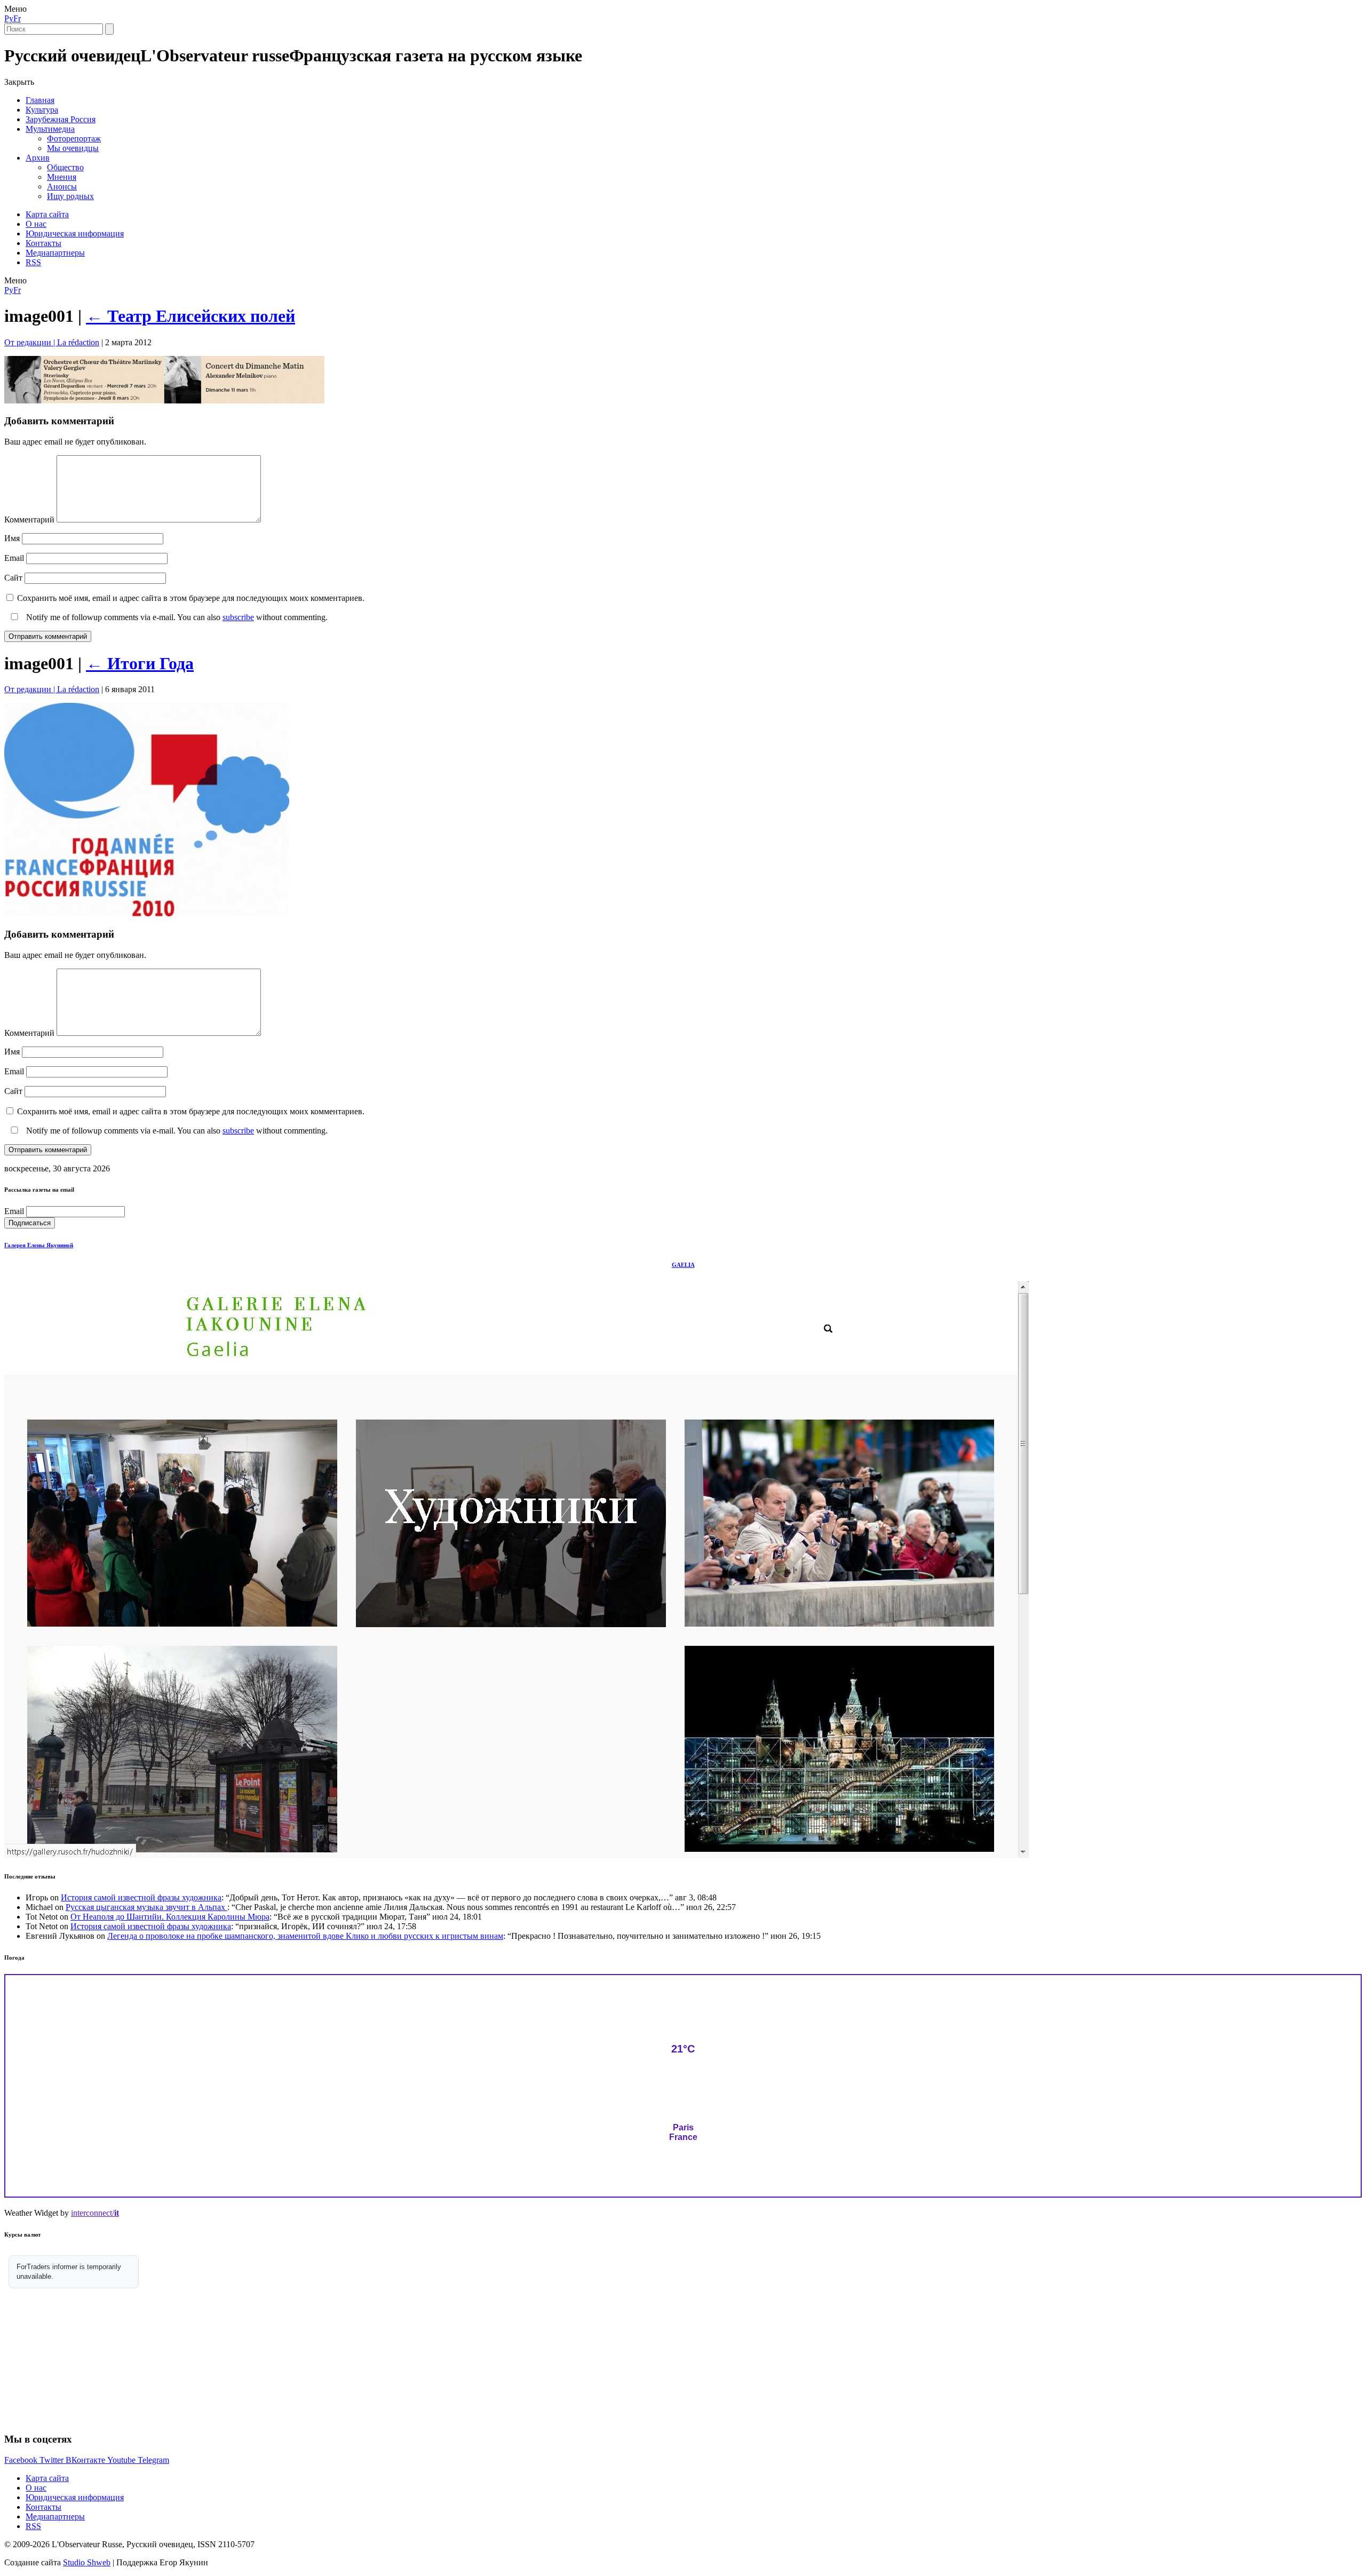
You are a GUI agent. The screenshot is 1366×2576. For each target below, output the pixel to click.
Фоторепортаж (74, 138)
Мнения (62, 177)
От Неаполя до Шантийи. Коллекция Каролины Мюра (170, 1917)
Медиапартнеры (55, 253)
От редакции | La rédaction (52, 342)
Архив (38, 158)
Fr (17, 18)
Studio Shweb (87, 2562)
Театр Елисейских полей (190, 316)
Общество (65, 167)
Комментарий (29, 520)
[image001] (164, 401)
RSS (33, 262)
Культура (42, 110)
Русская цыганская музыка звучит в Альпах (146, 1907)
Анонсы (62, 187)
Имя (12, 538)
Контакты (43, 243)
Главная (40, 100)
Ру (9, 18)
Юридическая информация (75, 233)
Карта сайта (47, 214)
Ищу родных (70, 196)
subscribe (238, 617)
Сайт (13, 578)
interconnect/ (95, 2213)
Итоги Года (140, 663)
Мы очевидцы (73, 148)
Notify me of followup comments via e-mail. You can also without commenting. (176, 617)
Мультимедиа (50, 129)
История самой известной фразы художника (141, 1897)
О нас (36, 224)
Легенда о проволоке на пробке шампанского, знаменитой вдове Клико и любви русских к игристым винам (305, 1936)
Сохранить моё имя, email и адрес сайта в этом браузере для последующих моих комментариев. (191, 598)
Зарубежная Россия (61, 119)
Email (14, 558)
